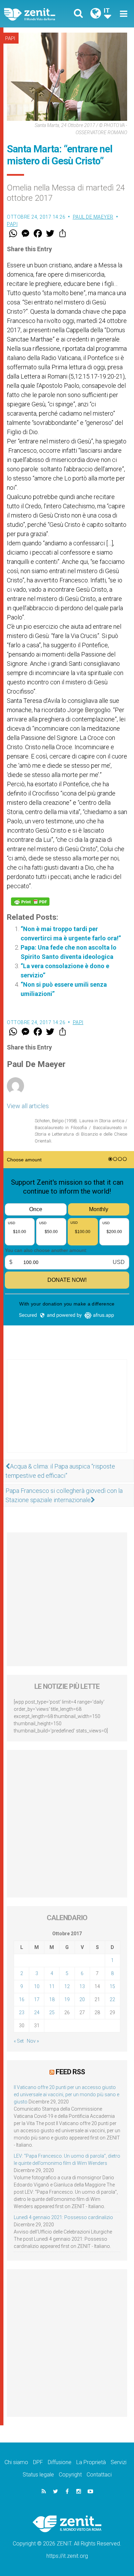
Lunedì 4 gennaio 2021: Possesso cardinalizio (63, 2217)
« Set (19, 2041)
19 (67, 1999)
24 (37, 2012)
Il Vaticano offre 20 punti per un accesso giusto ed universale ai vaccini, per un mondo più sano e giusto (66, 2095)
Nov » (33, 2041)
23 (22, 2012)
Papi (10, 38)
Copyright (70, 2475)
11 (52, 1986)
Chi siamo (16, 2462)
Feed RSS (70, 2072)
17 (37, 1999)
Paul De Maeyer (93, 217)
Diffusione (60, 2462)
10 (37, 1986)
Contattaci (99, 2475)
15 (112, 1986)
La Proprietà (91, 2462)
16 (22, 1999)
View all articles (28, 1106)
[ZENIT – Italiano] (38, 14)
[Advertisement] (67, 1413)
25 (52, 2012)
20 (82, 1999)
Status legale (38, 2475)
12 (67, 1986)
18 (52, 1999)
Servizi (119, 2462)
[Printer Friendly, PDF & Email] (30, 902)
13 (82, 1986)
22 (112, 1999)
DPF (38, 2462)
